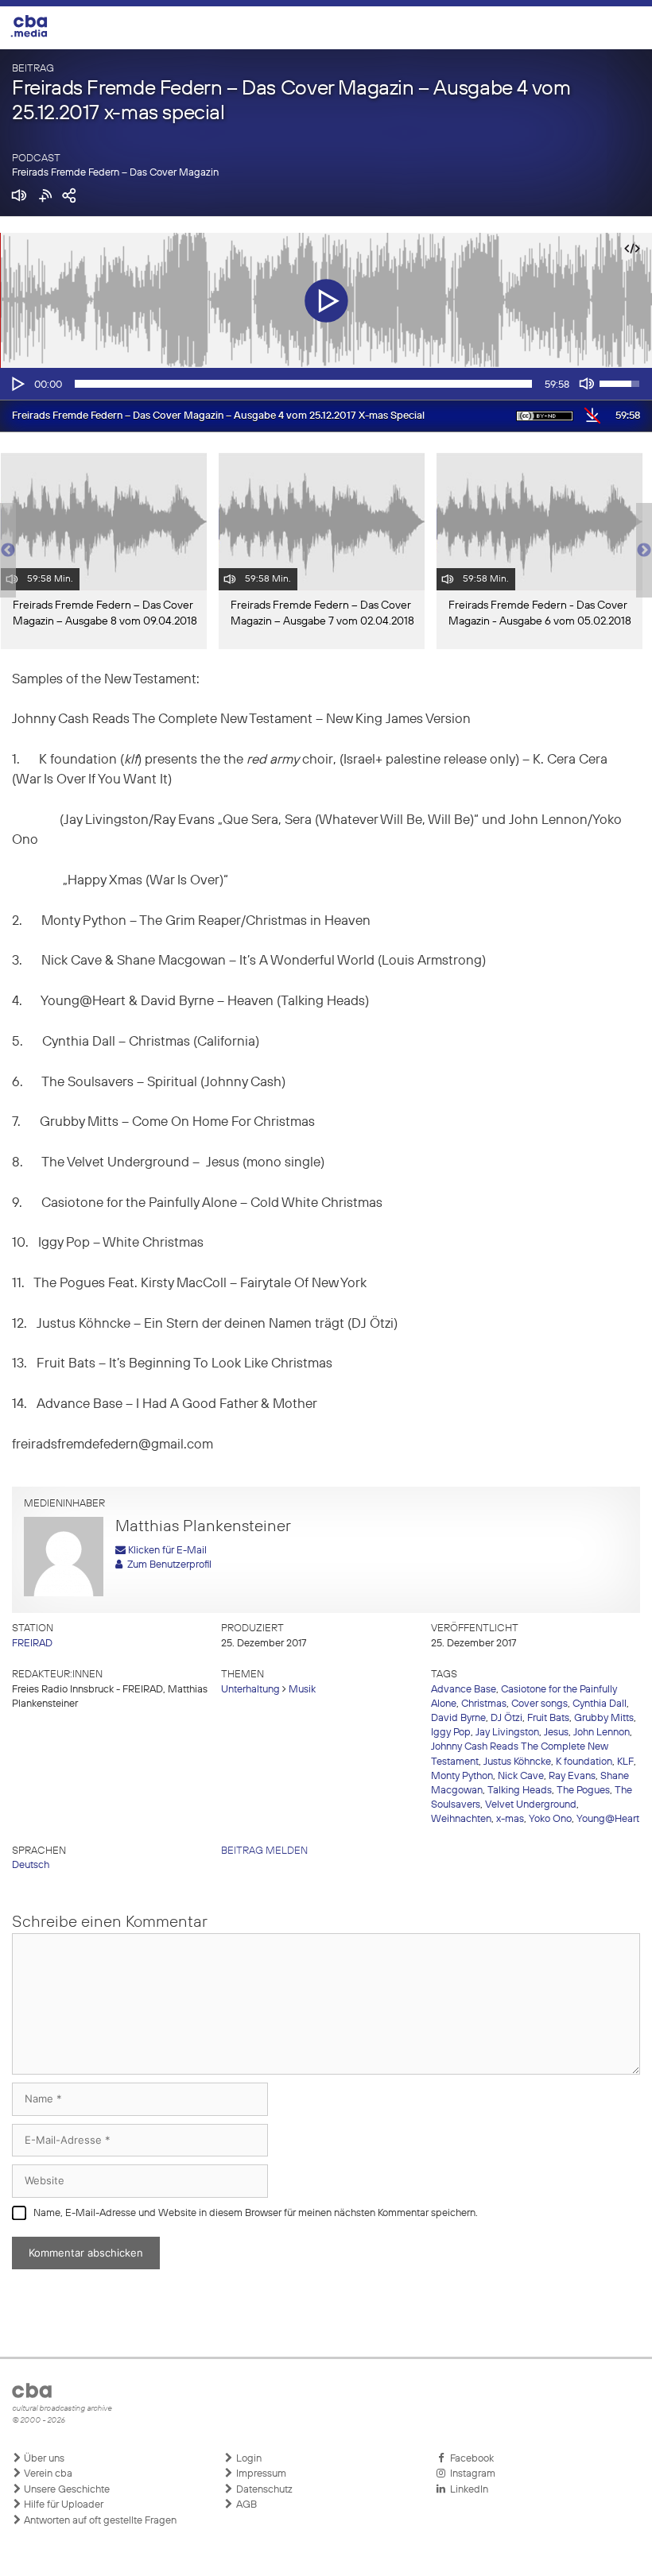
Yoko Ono (550, 1819)
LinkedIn (467, 2490)
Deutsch (31, 1865)
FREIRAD (32, 1644)
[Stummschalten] (587, 384)
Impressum (260, 2474)
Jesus (556, 1733)
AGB (245, 2505)
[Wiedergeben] (17, 384)
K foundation (584, 1762)
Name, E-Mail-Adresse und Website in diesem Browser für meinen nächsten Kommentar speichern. (256, 2213)
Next (644, 551)
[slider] (303, 384)
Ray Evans (572, 1776)
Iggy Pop (451, 1733)
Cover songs (539, 1704)
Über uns (43, 2459)
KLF (625, 1762)
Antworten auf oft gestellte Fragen (99, 2521)
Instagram (470, 2474)
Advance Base (464, 1690)
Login (248, 2459)
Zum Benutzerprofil (167, 1565)
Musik (302, 1690)
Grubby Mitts (604, 1718)
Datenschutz (263, 2490)
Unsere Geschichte (66, 2490)
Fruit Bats (548, 1718)
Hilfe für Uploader (62, 2505)
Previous (8, 551)
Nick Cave (521, 1776)
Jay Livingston (507, 1733)
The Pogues (583, 1791)
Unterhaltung (250, 1690)
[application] (326, 384)
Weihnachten (461, 1819)
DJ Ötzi (506, 1718)
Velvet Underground (531, 1805)
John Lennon (602, 1733)
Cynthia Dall (600, 1704)
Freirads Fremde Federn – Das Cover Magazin (115, 173)
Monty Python (462, 1776)
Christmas (484, 1704)
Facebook (470, 2459)
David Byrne (458, 1718)
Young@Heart (608, 1819)
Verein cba (47, 2474)
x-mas (510, 1819)
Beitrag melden (264, 1851)
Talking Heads (520, 1791)
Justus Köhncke (517, 1762)
